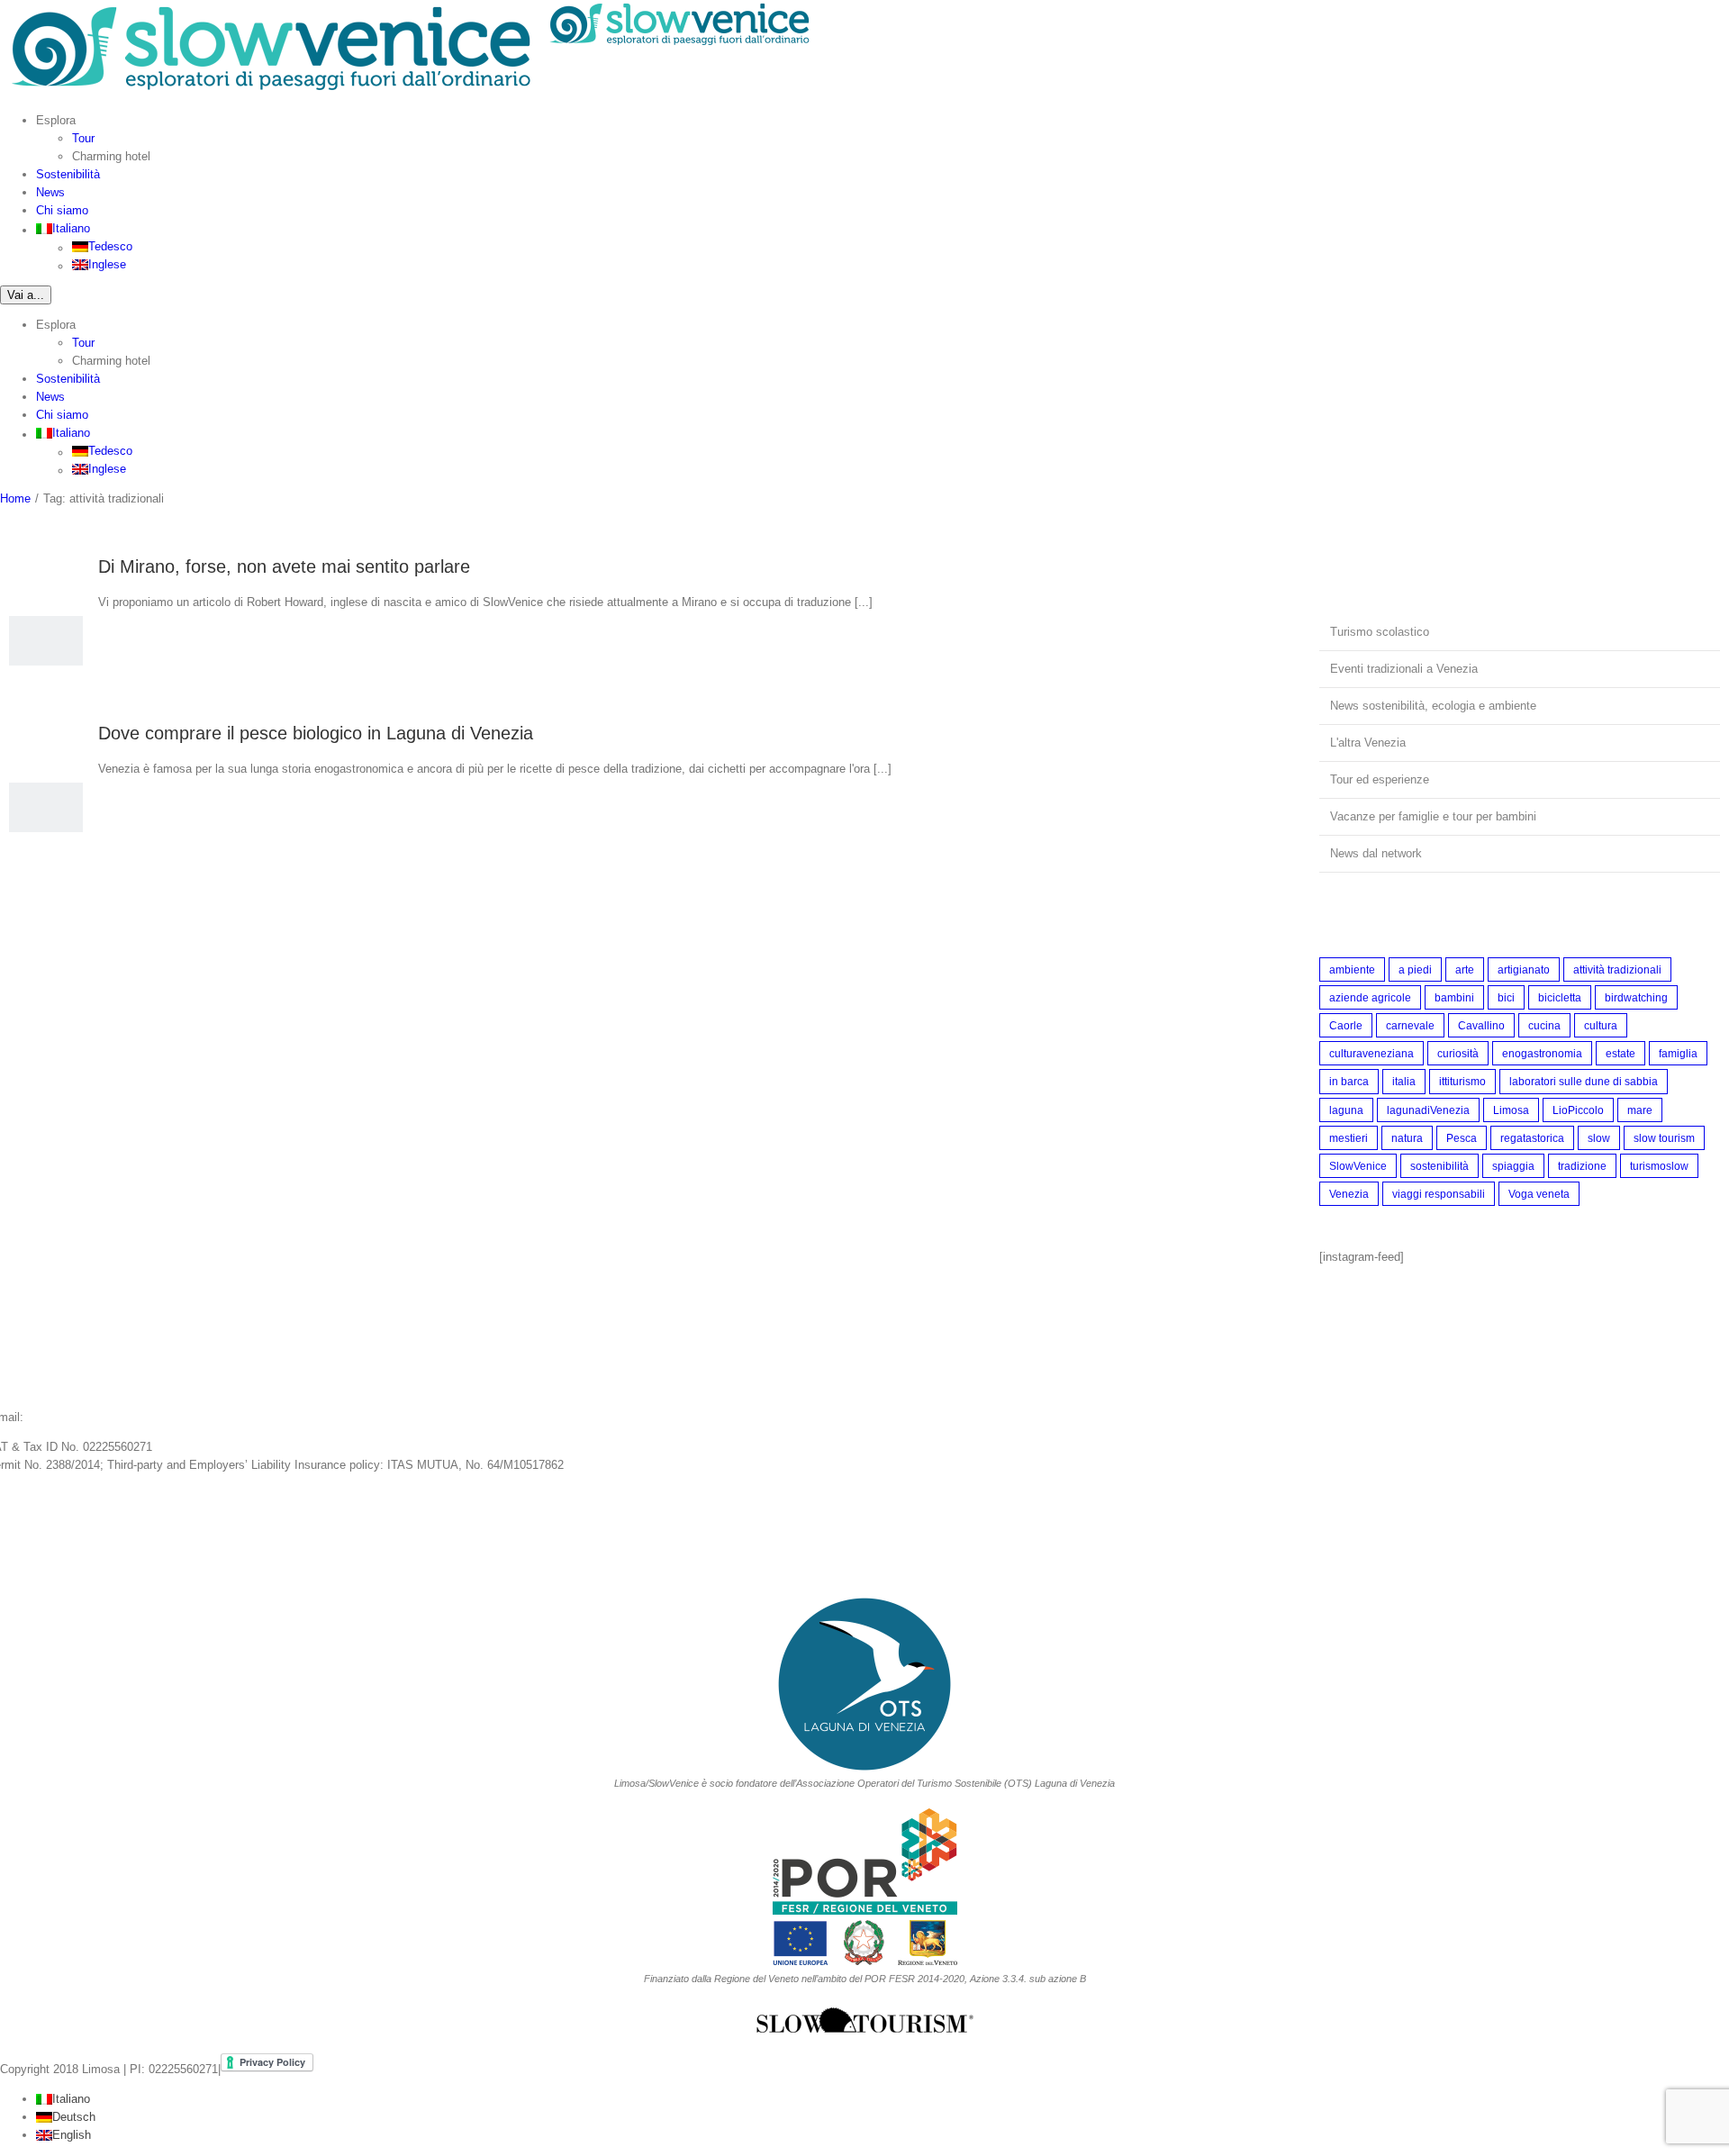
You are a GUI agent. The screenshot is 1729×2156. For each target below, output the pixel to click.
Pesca (1462, 1138)
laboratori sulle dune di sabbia (1584, 1081)
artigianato (1524, 969)
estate (1620, 1053)
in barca (1349, 1081)
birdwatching (1636, 997)
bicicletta (1560, 997)
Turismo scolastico (1380, 632)
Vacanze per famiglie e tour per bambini (1433, 816)
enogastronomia (1542, 1053)
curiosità (1458, 1053)
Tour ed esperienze (1380, 779)
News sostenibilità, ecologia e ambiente (1433, 706)
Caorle (1346, 1025)
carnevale (1410, 1025)
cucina (1544, 1025)
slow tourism (1664, 1138)
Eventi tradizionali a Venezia (1404, 669)
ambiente (1352, 969)
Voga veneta (1539, 1194)
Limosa (1511, 1110)
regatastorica (1532, 1138)
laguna (1346, 1110)
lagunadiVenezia (1428, 1110)
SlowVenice (1358, 1166)
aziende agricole (1370, 997)
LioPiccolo (1578, 1110)
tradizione (1582, 1166)
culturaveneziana (1371, 1053)
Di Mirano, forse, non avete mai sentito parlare (284, 566)
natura (1407, 1138)
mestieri (1349, 1138)
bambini (1454, 997)
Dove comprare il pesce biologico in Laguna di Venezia (316, 733)
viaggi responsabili (1439, 1194)
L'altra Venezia (1368, 743)
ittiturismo (1462, 1081)
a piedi (1415, 969)
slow (1599, 1138)
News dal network (1376, 853)
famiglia (1678, 1053)
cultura (1601, 1025)
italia (1404, 1081)
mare (1640, 1110)
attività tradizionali (1617, 969)
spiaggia (1513, 1166)
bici (1506, 997)
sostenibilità (1439, 1166)
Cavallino (1481, 1025)
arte (1465, 969)
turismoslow (1659, 1166)
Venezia (1349, 1194)
